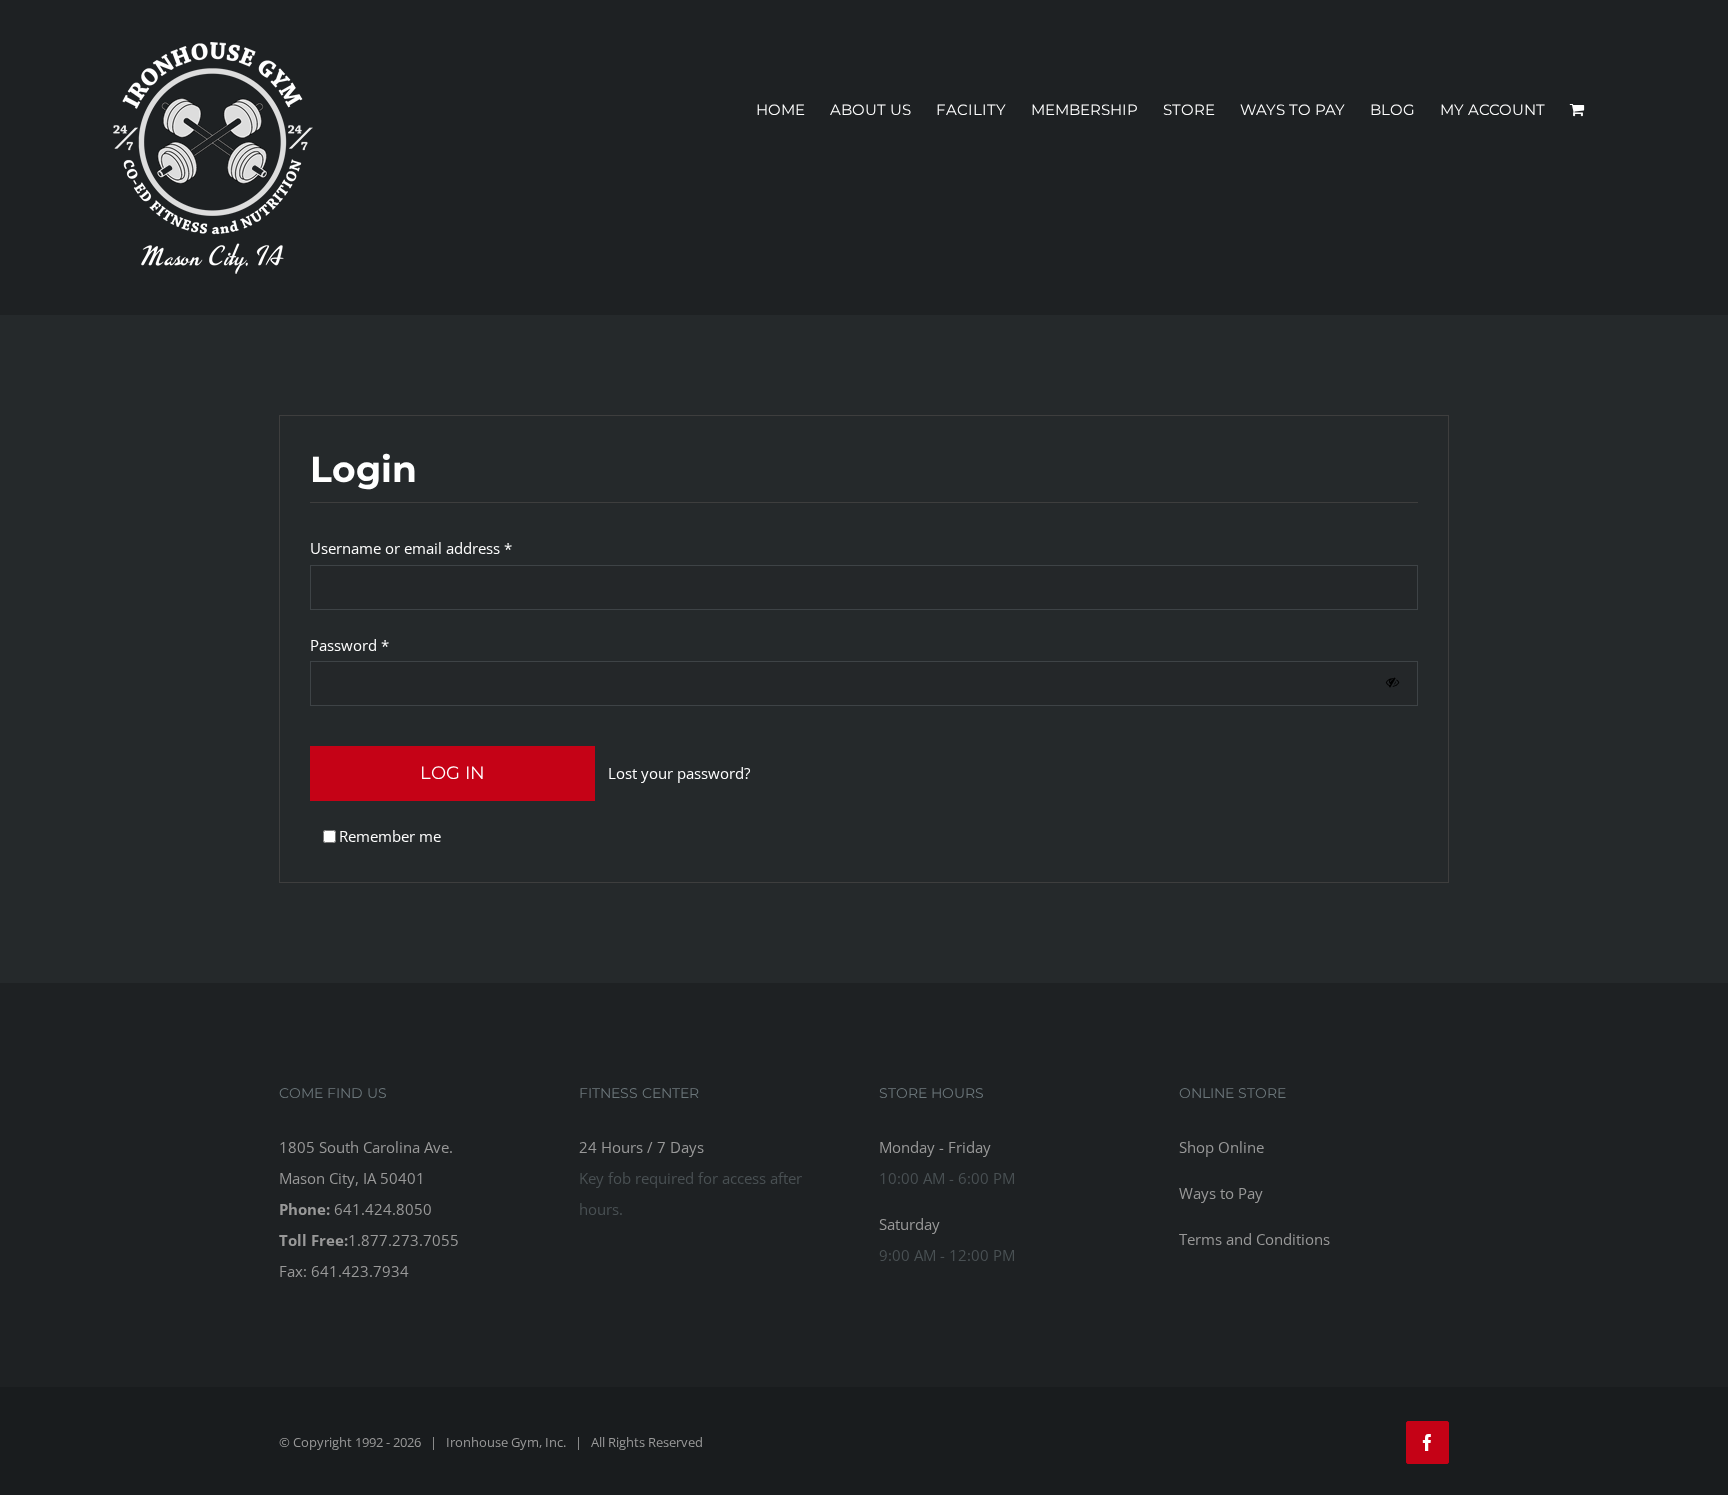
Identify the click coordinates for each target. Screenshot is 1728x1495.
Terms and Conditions (1254, 1239)
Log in (452, 773)
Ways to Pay (1221, 1193)
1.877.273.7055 (403, 1240)
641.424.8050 (383, 1209)
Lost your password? (679, 773)
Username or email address (411, 548)
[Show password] (1392, 682)
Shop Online (1221, 1147)
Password (349, 645)
